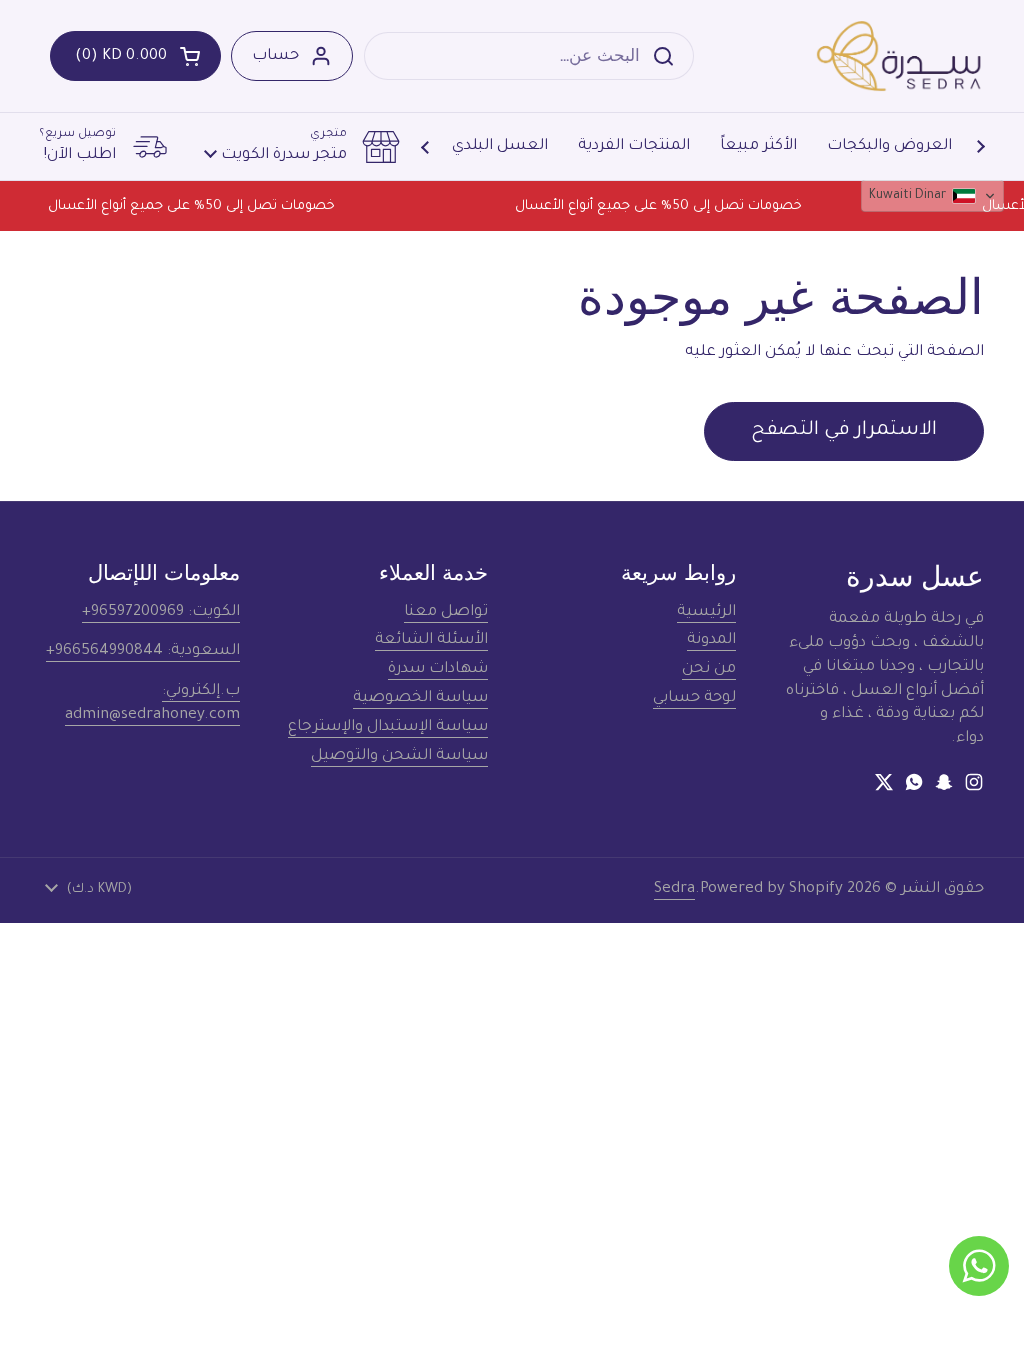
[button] (135, 56)
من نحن (709, 669)
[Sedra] (899, 56)
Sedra (674, 889)
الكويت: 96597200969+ (161, 612)
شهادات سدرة (438, 669)
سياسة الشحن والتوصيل (399, 756)
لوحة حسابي (694, 698)
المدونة (711, 640)
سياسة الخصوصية (420, 698)
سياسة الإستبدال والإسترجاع (388, 727)
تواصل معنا (446, 612)
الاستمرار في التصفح (844, 431)
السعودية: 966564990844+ (143, 651)
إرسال (669, 55)
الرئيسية (706, 612)
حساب (275, 56)
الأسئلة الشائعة (431, 640)
